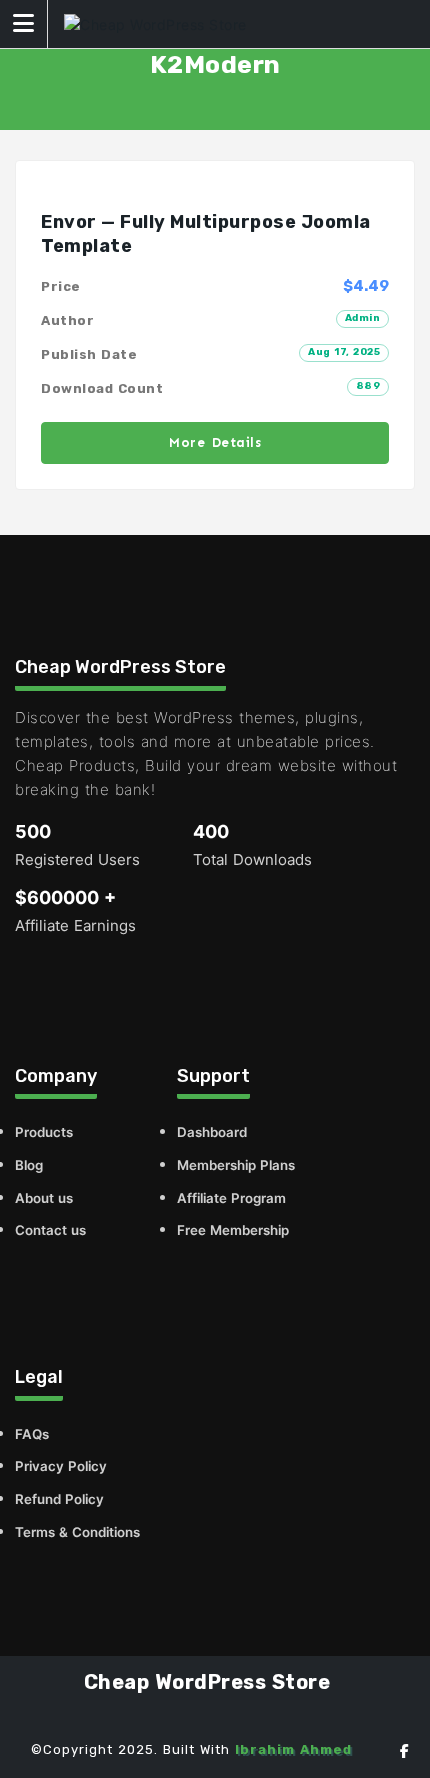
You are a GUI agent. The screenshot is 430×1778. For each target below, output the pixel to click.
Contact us (50, 1230)
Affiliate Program (231, 1198)
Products (44, 1132)
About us (44, 1198)
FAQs (32, 1434)
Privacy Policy (61, 1466)
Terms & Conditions (77, 1532)
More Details (215, 442)
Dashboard (212, 1132)
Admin (363, 318)
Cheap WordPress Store (207, 1682)
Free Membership (233, 1230)
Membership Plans (236, 1165)
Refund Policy (59, 1499)
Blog (29, 1165)
